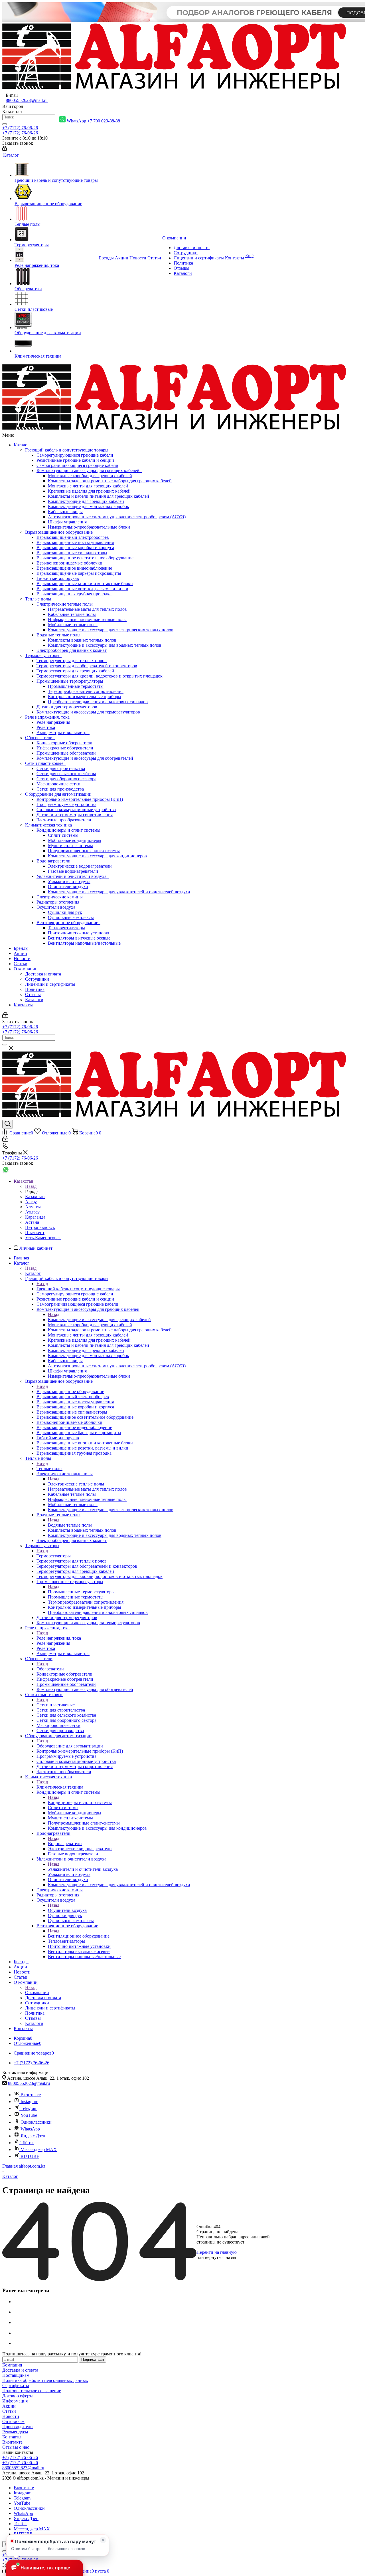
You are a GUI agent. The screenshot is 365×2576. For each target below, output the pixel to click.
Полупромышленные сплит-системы (84, 851)
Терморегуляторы (43, 655)
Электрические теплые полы (66, 604)
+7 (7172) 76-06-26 (20, 128)
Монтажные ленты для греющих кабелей (88, 486)
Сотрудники (37, 979)
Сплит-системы (63, 835)
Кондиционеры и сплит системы (70, 830)
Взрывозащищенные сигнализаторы (72, 553)
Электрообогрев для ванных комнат (72, 650)
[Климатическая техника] (56, 344)
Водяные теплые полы (60, 635)
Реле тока (46, 727)
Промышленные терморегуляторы (71, 681)
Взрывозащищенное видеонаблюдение (74, 568)
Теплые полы (39, 599)
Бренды (21, 948)
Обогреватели (40, 738)
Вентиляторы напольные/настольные (84, 943)
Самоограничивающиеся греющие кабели (77, 465)
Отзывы (33, 994)
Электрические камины (60, 897)
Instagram (29, 2102)
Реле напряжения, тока (48, 717)
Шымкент (35, 1232)
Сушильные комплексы (71, 917)
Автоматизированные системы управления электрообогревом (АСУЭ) (117, 517)
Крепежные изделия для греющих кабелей (89, 491)
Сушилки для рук (65, 912)
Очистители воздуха (68, 887)
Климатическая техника (50, 825)
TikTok (27, 2143)
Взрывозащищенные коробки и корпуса (75, 548)
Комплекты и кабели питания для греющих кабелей (99, 496)
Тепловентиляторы (66, 928)
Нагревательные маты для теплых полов (87, 609)
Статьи (21, 964)
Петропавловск (40, 1227)
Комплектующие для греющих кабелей (86, 501)
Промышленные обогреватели (66, 753)
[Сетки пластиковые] (56, 299)
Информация (15, 2401)
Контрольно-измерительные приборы (85, 697)
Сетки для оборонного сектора (66, 779)
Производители (18, 2427)
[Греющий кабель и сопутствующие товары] (56, 170)
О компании (26, 969)
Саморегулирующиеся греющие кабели (75, 455)
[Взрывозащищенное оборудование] (56, 192)
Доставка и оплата (43, 974)
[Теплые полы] (56, 214)
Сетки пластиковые (45, 763)
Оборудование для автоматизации (59, 794)
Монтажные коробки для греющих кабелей (90, 476)
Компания (12, 2365)
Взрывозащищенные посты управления (75, 542)
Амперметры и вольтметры (63, 732)
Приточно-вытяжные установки (79, 933)
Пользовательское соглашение (32, 2391)
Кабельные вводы (65, 512)
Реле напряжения (53, 722)
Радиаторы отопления (58, 902)
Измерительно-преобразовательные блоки (89, 527)
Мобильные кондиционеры (75, 840)
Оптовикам (13, 2421)
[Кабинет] (5, 149)
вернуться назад (221, 2257)
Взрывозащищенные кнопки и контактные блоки (85, 583)
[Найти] (5, 124)
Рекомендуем (15, 2432)
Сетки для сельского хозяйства (66, 774)
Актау (31, 1202)
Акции (20, 953)
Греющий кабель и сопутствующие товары (68, 450)
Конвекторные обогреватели (64, 743)
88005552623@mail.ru (27, 100)
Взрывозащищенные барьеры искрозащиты (79, 573)
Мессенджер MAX (38, 2149)
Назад (31, 1186)
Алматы (33, 1207)
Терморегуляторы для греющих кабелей (75, 671)
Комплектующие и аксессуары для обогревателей (85, 758)
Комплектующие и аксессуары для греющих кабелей (89, 470)
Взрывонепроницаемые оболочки (69, 563)
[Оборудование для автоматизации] (56, 321)
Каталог (22, 445)
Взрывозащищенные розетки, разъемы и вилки (82, 589)
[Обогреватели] (56, 277)
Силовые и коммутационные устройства (76, 810)
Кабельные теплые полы (72, 614)
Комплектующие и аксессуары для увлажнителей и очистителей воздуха (119, 892)
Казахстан (35, 1197)
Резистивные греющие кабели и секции (75, 460)
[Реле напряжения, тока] (56, 255)
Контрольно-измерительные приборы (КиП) (80, 799)
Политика (35, 989)
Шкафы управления (67, 522)
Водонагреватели (55, 861)
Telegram (29, 2108)
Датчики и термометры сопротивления (75, 815)
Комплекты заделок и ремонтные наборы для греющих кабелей (110, 481)
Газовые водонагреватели (73, 871)
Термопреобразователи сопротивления (86, 691)
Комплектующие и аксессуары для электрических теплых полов (111, 630)
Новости (22, 959)
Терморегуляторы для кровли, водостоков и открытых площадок (100, 676)
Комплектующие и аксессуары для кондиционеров (97, 856)
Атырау (32, 1212)
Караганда (35, 1217)
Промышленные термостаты (76, 686)
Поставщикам (16, 2375)
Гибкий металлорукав (58, 578)
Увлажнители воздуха (69, 881)
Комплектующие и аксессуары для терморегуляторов (88, 712)
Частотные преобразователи (64, 820)
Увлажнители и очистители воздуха (73, 876)
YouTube (29, 2115)
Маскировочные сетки (58, 784)
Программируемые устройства (66, 804)
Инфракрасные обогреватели (65, 748)
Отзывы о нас (16, 2447)
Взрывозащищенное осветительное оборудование (85, 558)
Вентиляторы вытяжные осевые (79, 938)
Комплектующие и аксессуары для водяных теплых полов (105, 645)
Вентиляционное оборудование (68, 923)
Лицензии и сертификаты (50, 984)
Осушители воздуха (57, 907)
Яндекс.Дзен (33, 2136)
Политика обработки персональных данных (45, 2380)
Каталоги (34, 1000)
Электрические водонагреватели (80, 866)
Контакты (23, 1005)
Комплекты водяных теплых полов (82, 640)
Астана (32, 1222)
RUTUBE (30, 2156)
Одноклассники (36, 2122)
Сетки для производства (60, 789)
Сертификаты (16, 2385)
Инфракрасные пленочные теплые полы (87, 619)
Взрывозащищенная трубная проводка (74, 594)
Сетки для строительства (61, 768)
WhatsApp (30, 2129)
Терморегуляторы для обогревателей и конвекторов (87, 666)
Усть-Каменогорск (43, 1238)
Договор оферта (18, 2396)
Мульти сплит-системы (70, 845)
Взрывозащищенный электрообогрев (73, 537)
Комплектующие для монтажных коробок (89, 506)
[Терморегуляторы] (56, 235)
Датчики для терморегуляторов (67, 707)
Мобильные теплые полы (73, 625)
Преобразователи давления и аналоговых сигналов (98, 702)
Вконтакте (31, 2095)
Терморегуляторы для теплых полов (72, 661)
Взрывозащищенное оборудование (60, 532)
